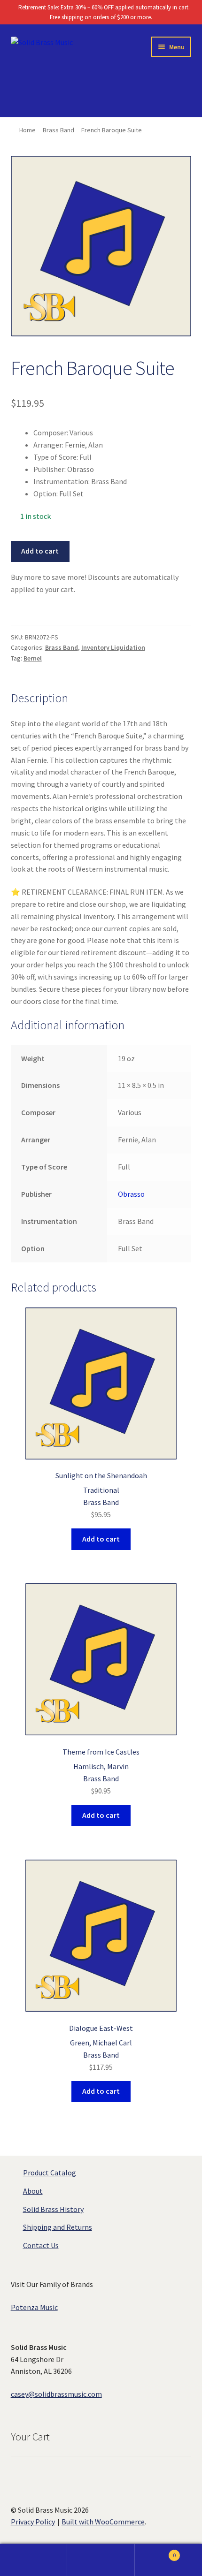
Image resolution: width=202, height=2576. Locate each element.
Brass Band (58, 130)
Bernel (33, 658)
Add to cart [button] (101, 1539)
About (33, 2191)
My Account (34, 2560)
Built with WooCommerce (103, 2522)
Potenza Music (34, 2307)
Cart (155, 2552)
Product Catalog (50, 2173)
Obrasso (131, 1194)
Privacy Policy (33, 2522)
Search (101, 2560)
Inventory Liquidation (113, 647)
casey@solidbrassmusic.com (56, 2394)
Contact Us (41, 2245)
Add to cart (40, 551)
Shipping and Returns (58, 2227)
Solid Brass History (53, 2209)
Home (27, 130)
